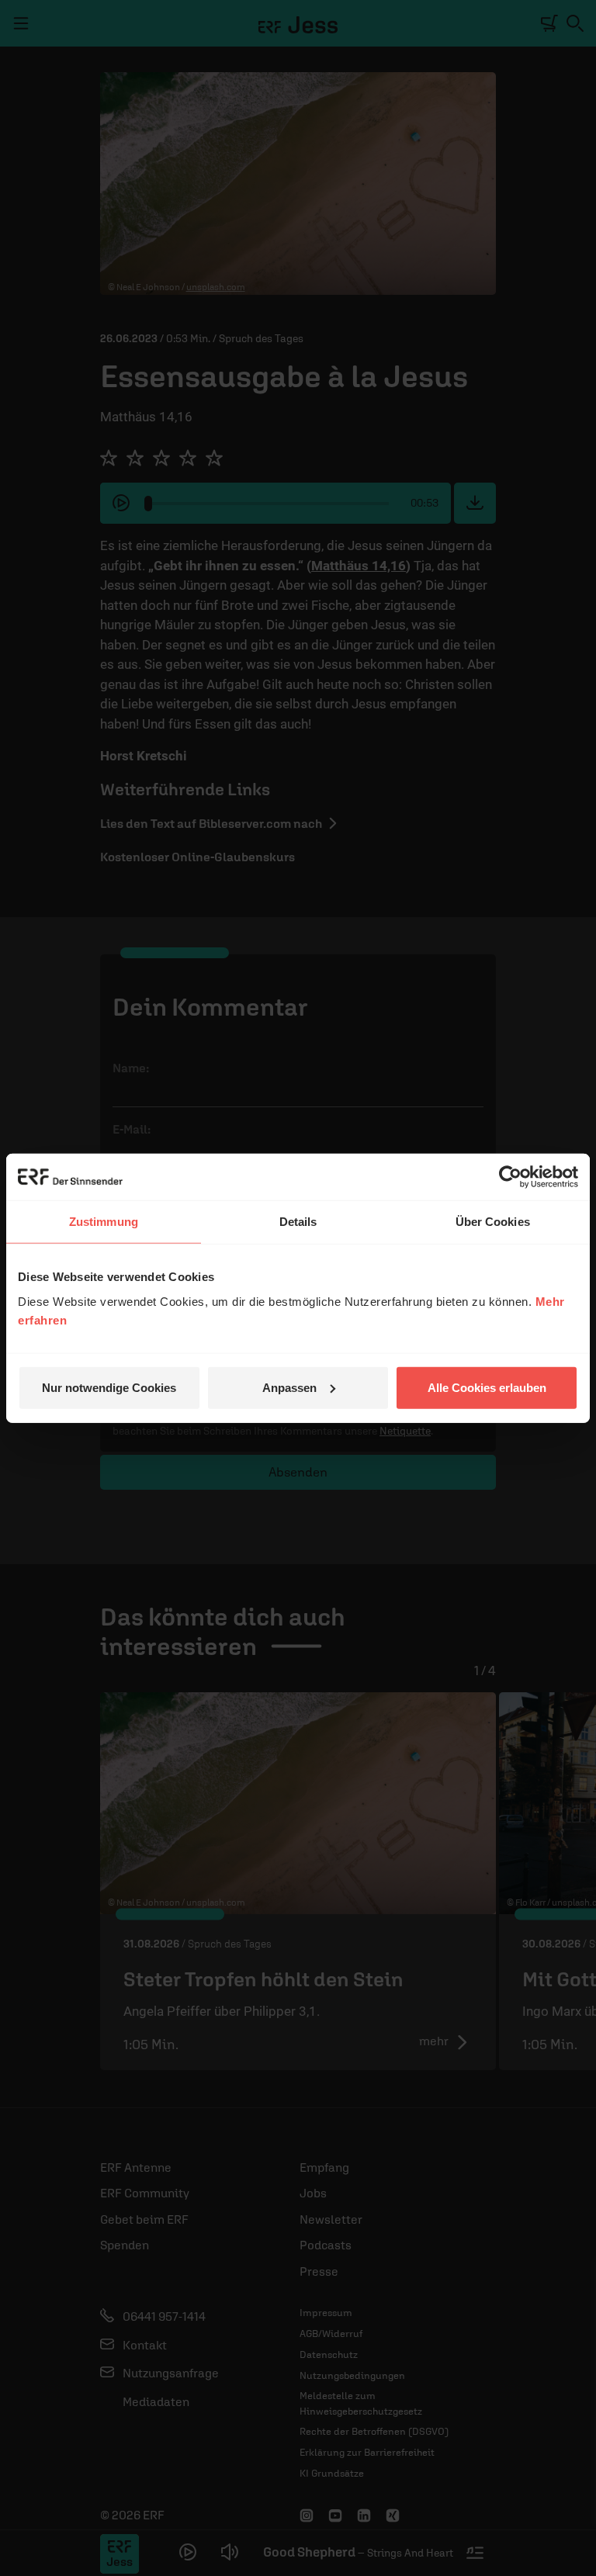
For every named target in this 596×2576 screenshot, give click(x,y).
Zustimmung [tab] (104, 1222)
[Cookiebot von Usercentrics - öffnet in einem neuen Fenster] (510, 1177)
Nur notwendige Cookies (109, 1387)
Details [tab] (298, 1222)
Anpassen (289, 1387)
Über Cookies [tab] (493, 1222)
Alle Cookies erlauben (487, 1387)
